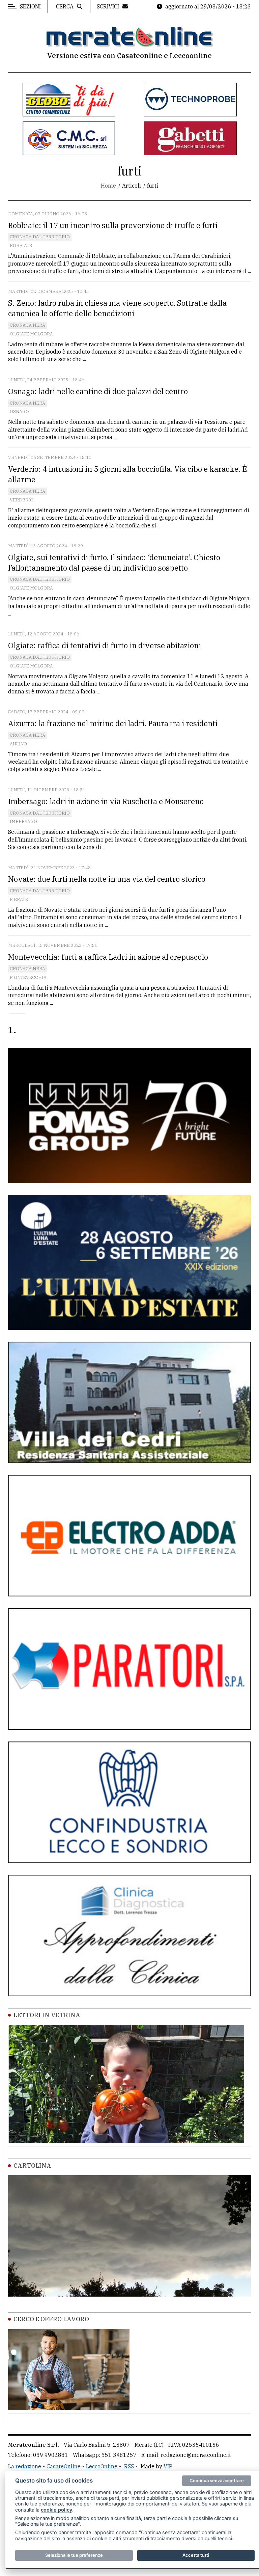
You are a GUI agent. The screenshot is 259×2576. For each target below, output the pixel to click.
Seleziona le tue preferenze (74, 2555)
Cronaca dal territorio (40, 237)
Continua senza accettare (217, 2481)
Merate (19, 899)
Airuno (18, 744)
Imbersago (23, 821)
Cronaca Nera (27, 325)
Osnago (19, 412)
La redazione (25, 2466)
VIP (168, 2466)
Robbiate (21, 245)
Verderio (22, 500)
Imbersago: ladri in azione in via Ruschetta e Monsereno (106, 801)
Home (108, 186)
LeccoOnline (102, 2466)
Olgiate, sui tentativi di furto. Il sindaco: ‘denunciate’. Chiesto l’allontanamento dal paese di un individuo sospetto (114, 563)
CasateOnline (64, 2466)
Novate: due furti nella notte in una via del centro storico (108, 879)
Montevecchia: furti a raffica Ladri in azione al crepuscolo (108, 957)
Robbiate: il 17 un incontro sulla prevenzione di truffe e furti (113, 225)
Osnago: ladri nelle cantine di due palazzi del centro (98, 391)
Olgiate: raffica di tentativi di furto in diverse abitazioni (105, 645)
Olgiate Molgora (31, 334)
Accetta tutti (196, 2555)
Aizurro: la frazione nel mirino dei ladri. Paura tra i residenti (113, 723)
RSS (129, 2466)
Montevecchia (28, 977)
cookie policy (56, 2510)
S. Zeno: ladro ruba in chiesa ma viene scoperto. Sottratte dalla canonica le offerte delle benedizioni (117, 308)
